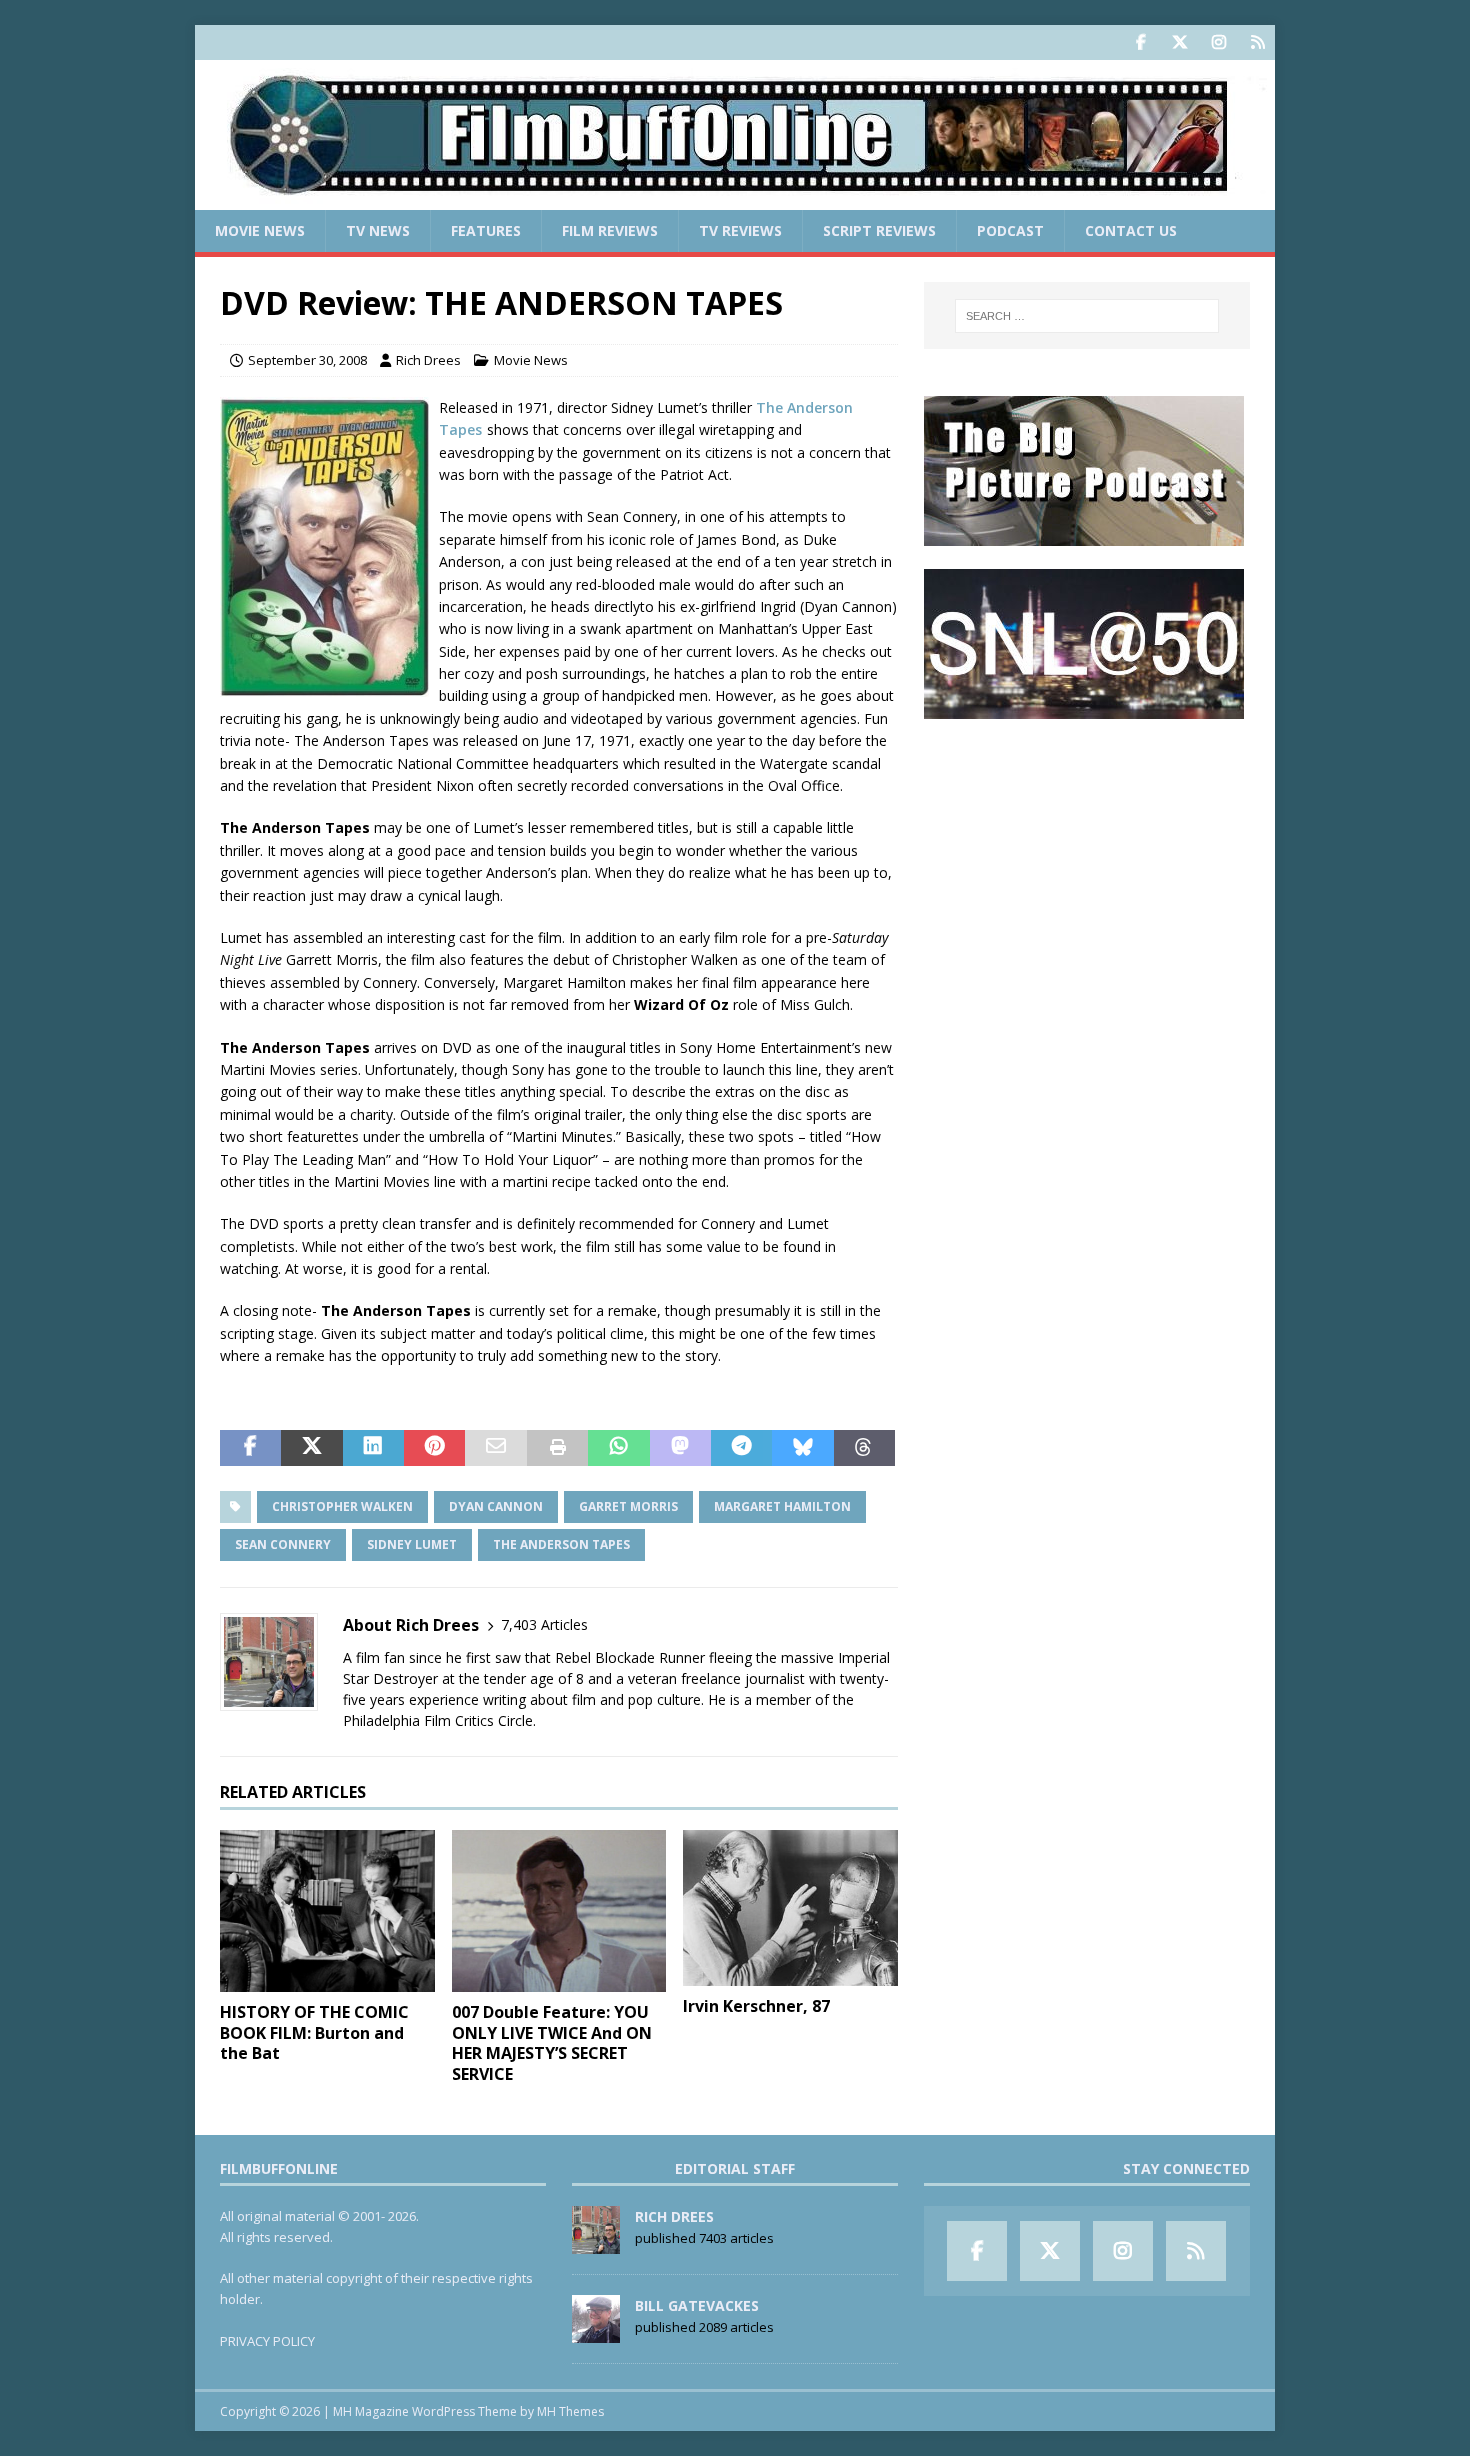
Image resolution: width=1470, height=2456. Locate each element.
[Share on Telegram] (741, 1448)
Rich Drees (428, 360)
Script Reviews (879, 230)
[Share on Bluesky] (802, 1448)
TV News (378, 230)
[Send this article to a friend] (495, 1448)
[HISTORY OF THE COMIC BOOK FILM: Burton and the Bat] (327, 1910)
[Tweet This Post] (311, 1448)
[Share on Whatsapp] (618, 1448)
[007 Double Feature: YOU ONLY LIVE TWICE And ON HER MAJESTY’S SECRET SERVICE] (559, 1910)
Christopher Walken (342, 1506)
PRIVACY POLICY (267, 2341)
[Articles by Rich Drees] (596, 2243)
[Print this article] (557, 1448)
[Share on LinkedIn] (373, 1448)
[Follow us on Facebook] (1140, 42)
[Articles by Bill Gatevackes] (596, 2332)
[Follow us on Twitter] (1179, 42)
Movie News (260, 230)
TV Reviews (740, 230)
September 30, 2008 (307, 360)
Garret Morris (628, 1506)
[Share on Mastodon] (680, 1448)
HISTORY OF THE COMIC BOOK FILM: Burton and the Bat (314, 2033)
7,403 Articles (544, 1624)
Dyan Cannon (496, 1506)
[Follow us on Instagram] (1218, 42)
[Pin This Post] (434, 1448)
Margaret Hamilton (782, 1506)
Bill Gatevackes (697, 2305)
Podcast (1010, 230)
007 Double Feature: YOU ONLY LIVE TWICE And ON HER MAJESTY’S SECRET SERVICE (552, 2043)
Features (486, 230)
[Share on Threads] (864, 1448)
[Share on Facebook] (250, 1448)
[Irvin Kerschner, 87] (790, 1908)
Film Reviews (610, 230)
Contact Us (1131, 230)
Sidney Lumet (412, 1544)
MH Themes (570, 2411)
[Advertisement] (1087, 866)
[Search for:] (1087, 316)
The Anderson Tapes (561, 1544)
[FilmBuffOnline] (735, 198)
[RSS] (1257, 42)
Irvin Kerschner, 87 (756, 2006)
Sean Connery (283, 1544)
